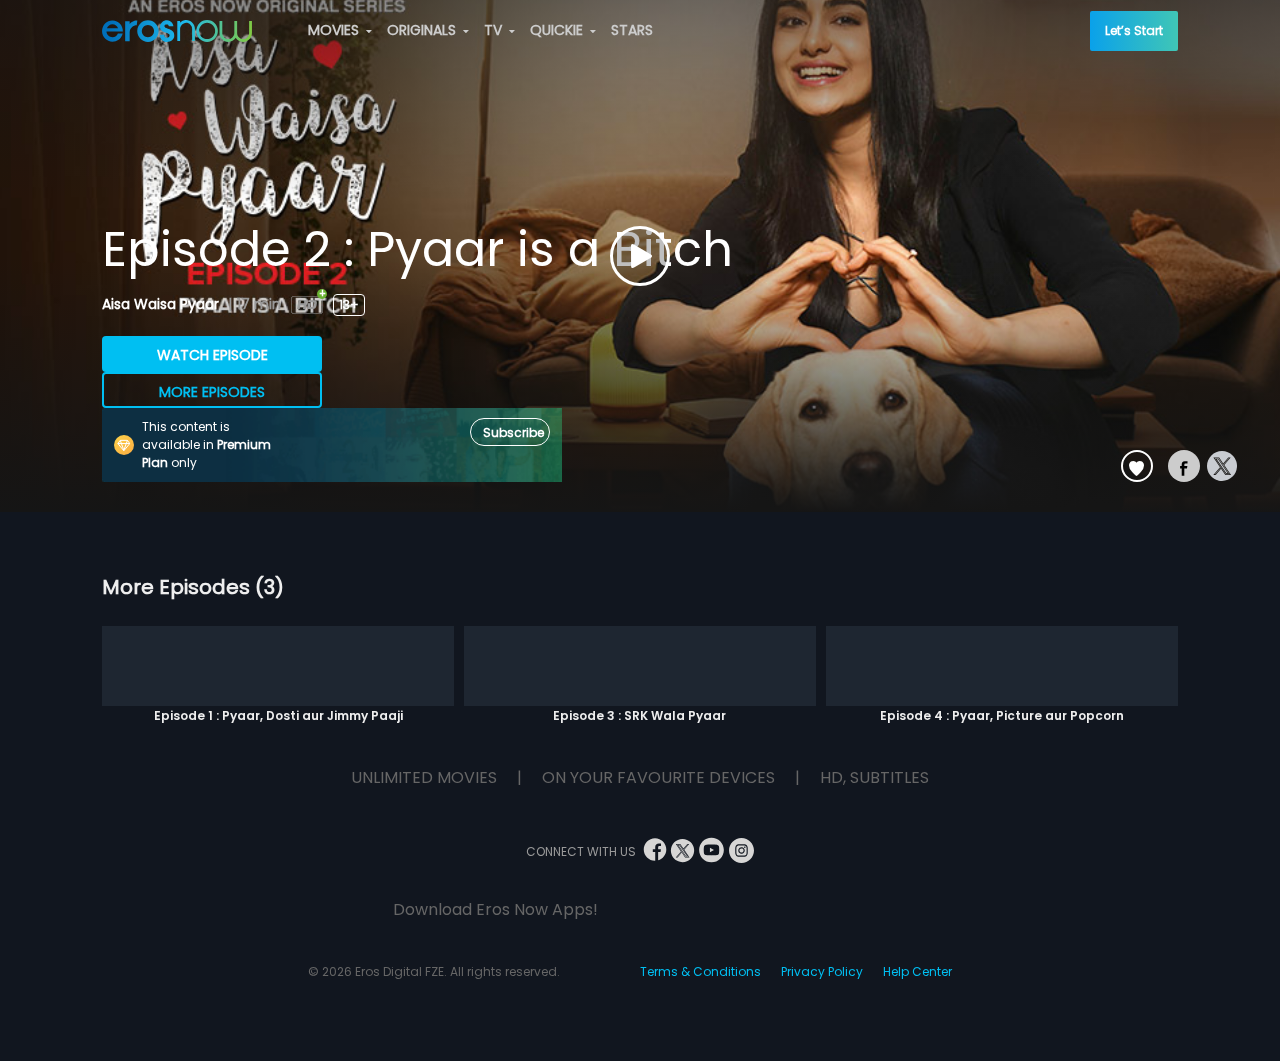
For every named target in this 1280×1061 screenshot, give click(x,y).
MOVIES (335, 30)
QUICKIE (558, 30)
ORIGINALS (423, 30)
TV (495, 30)
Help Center (917, 971)
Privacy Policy (822, 971)
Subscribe (513, 432)
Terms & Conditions (700, 971)
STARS (632, 30)
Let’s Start (1134, 30)
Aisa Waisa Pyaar (162, 304)
